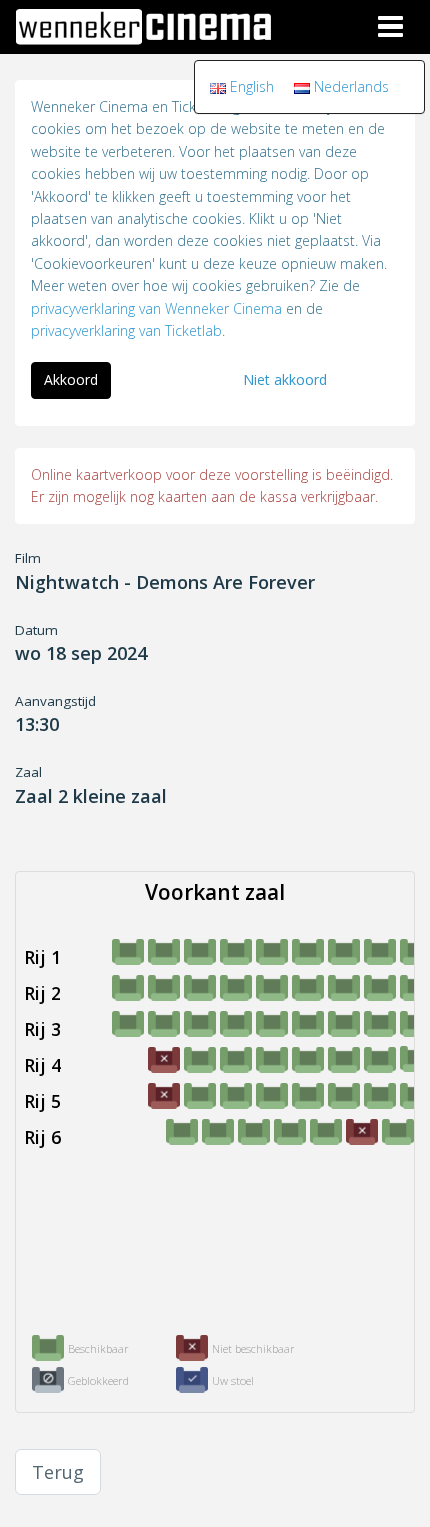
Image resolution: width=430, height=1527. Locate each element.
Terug (58, 1472)
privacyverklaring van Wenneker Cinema (156, 308)
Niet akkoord (285, 379)
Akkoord (71, 379)
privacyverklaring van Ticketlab (126, 330)
